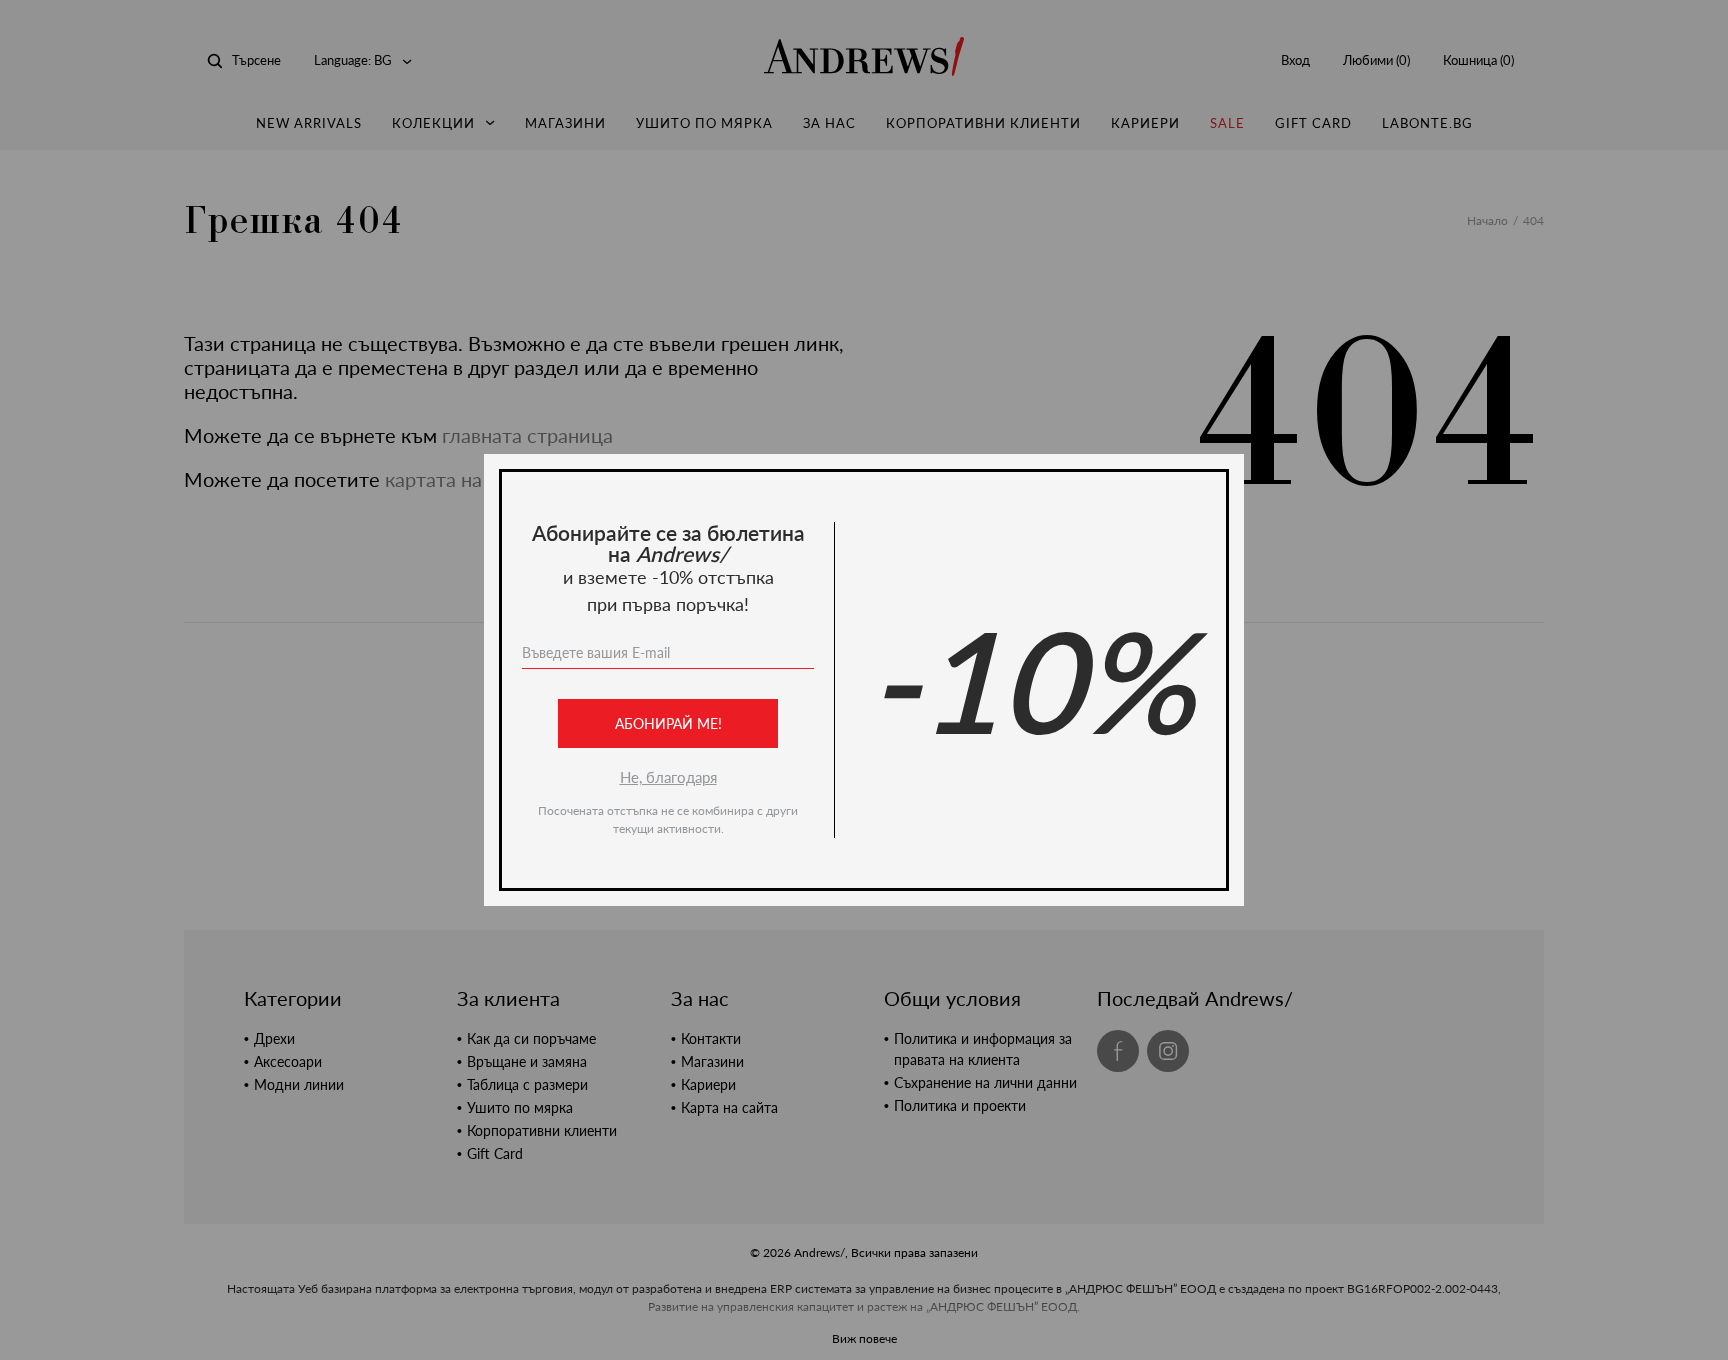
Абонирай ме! (668, 723)
